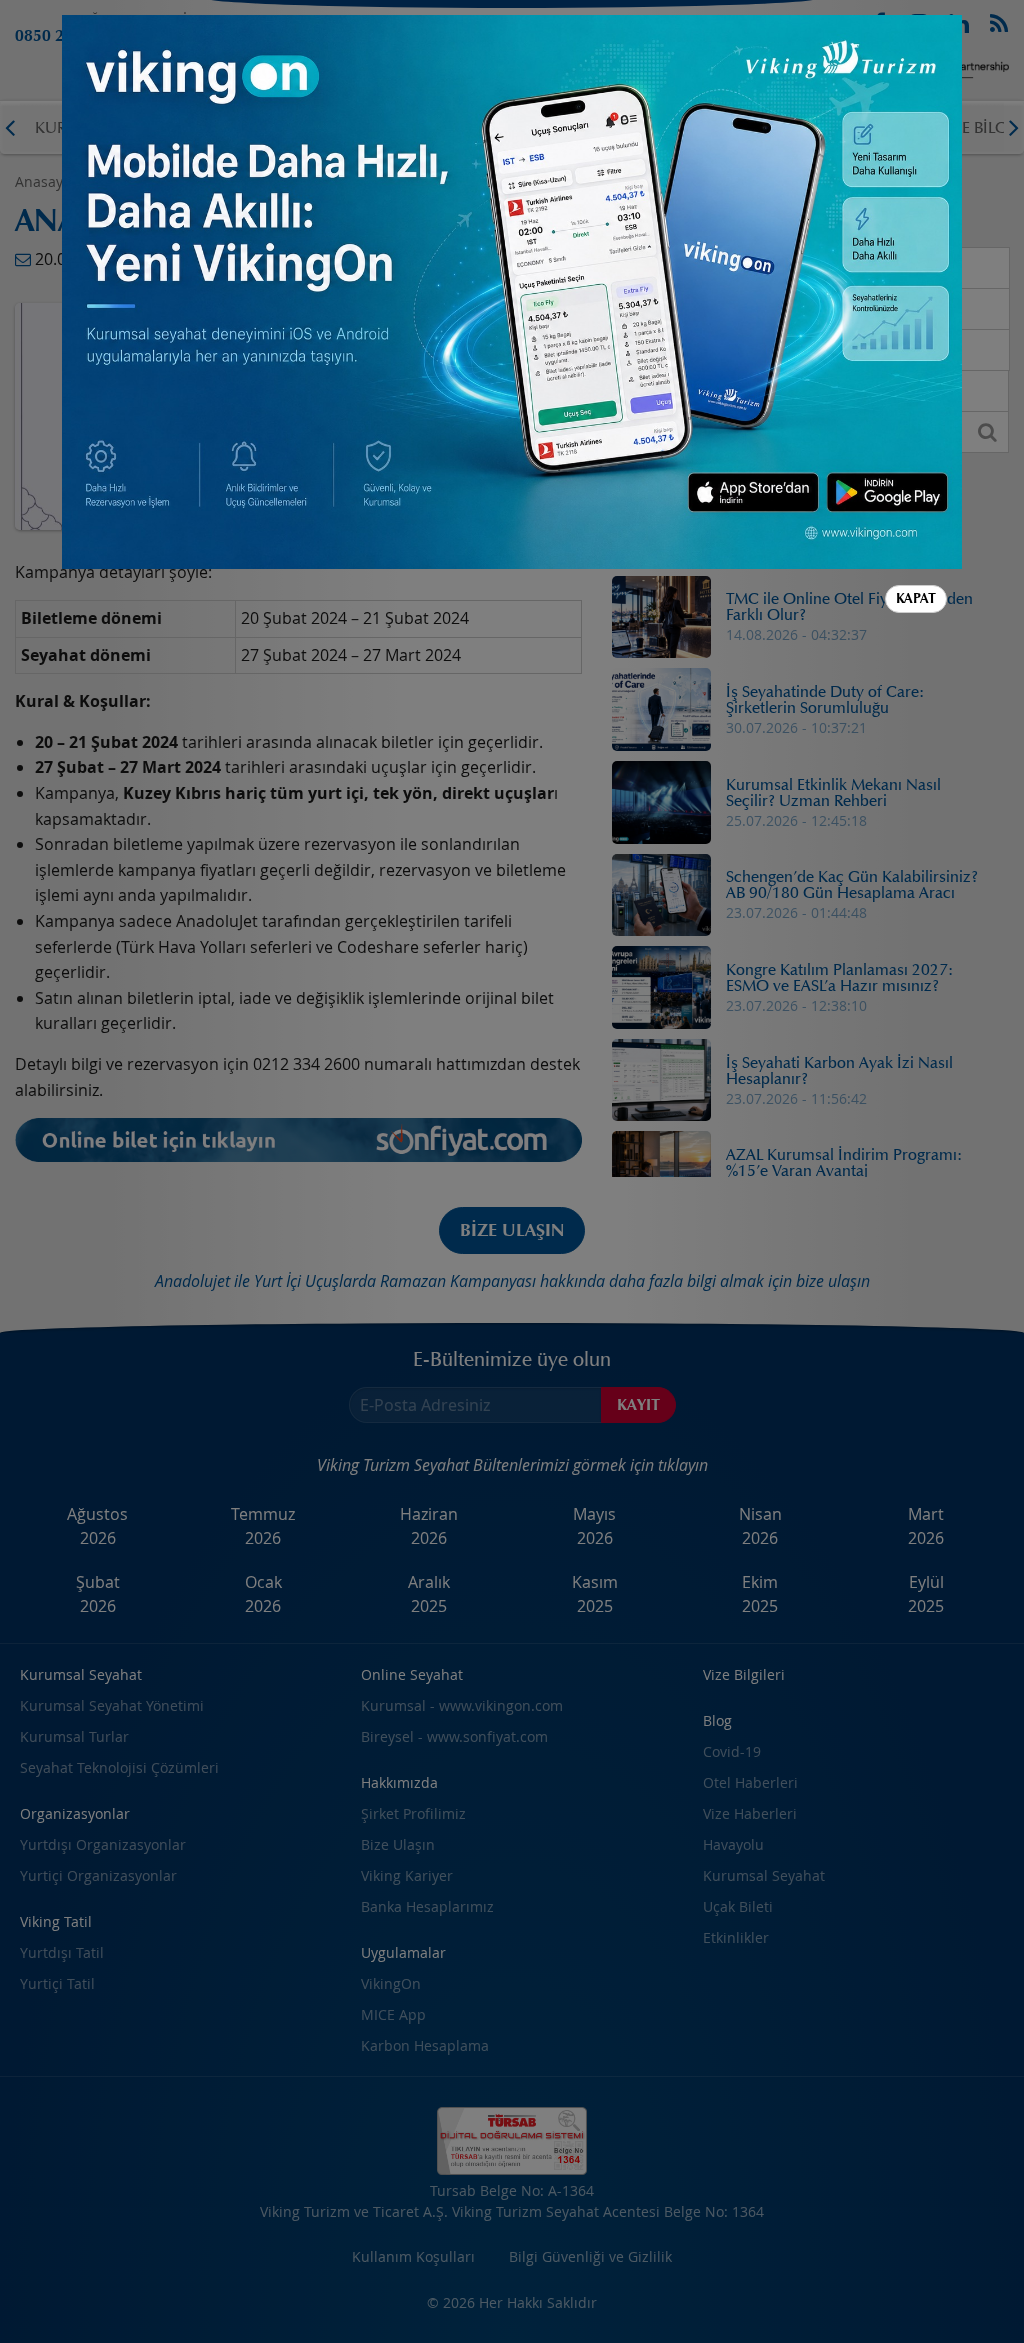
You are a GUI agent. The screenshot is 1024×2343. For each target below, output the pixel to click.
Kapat (916, 598)
